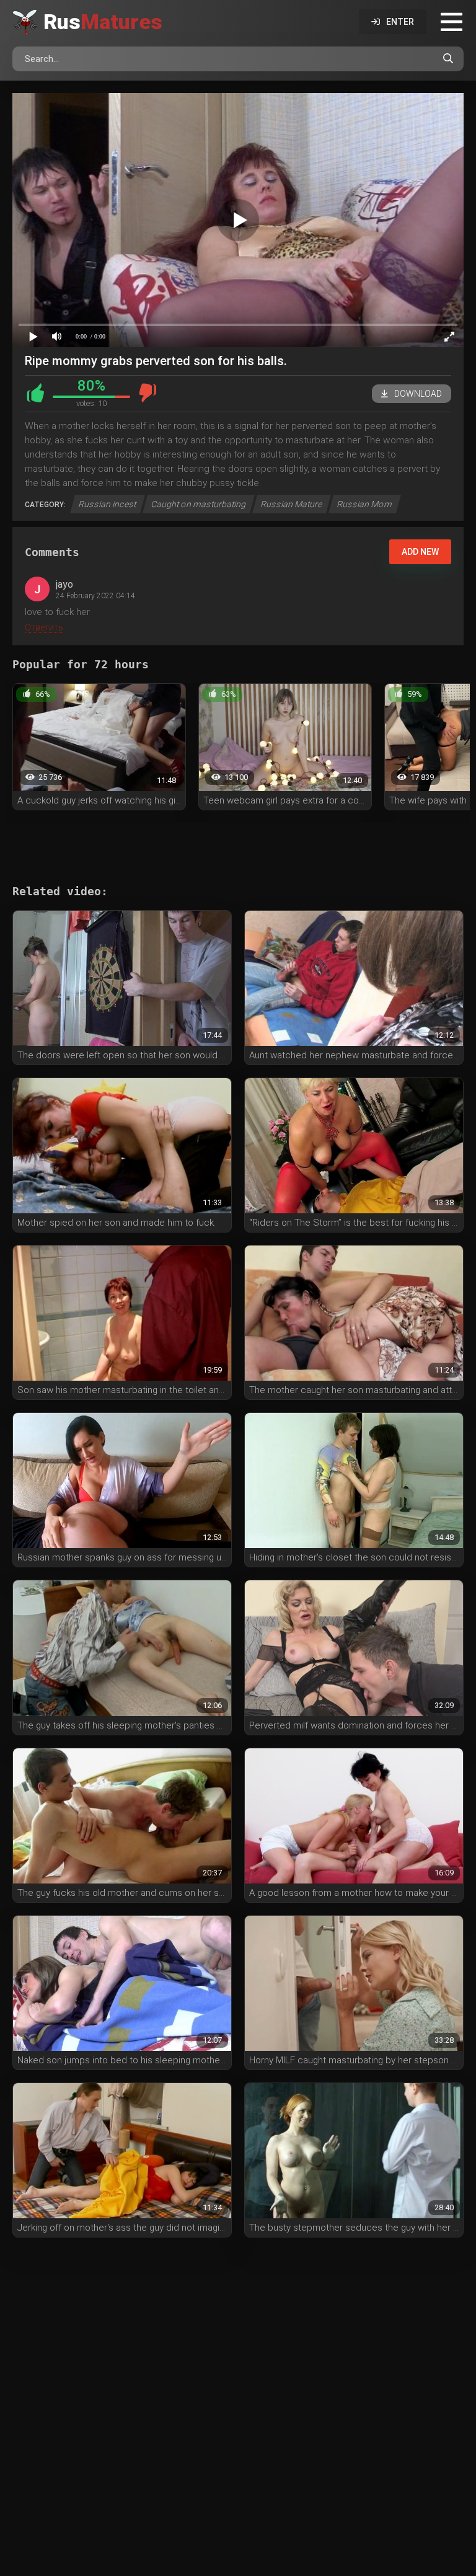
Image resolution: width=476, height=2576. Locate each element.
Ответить (44, 627)
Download (418, 394)
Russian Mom (365, 504)
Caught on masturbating (199, 504)
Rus (103, 22)
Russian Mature (292, 504)
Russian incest (108, 504)
